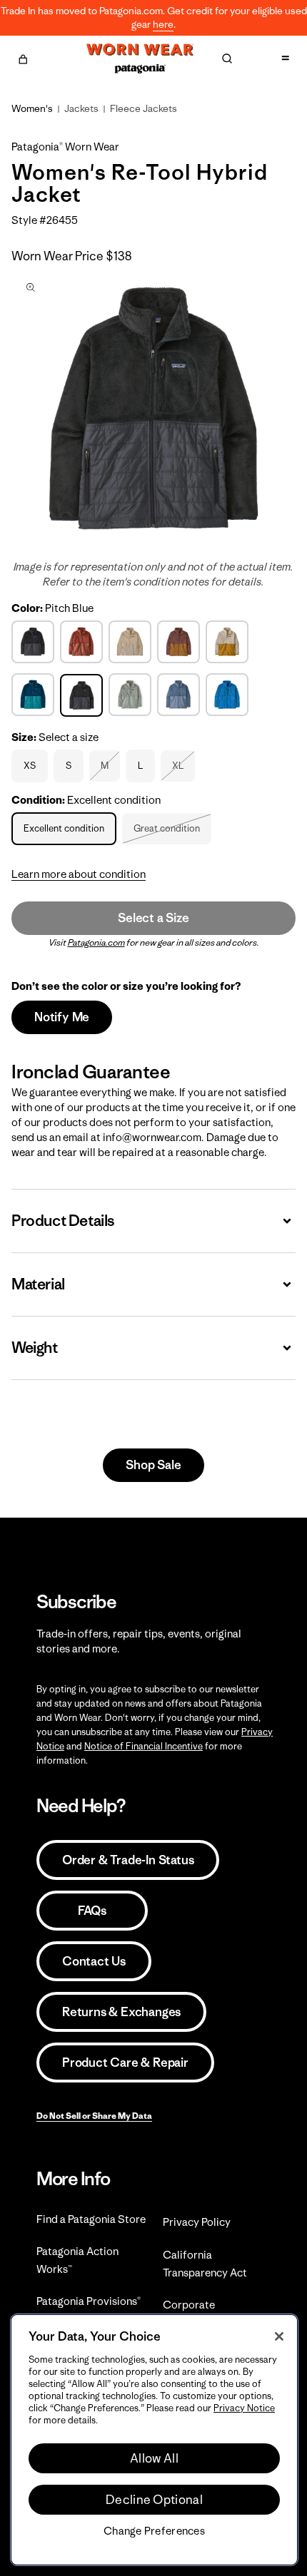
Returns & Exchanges (121, 2012)
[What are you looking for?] (227, 58)
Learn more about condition (79, 874)
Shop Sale (153, 1465)
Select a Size (153, 918)
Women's (32, 108)
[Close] (279, 2336)
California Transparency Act (205, 2264)
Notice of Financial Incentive (144, 1746)
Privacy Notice (244, 2408)
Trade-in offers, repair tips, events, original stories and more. (139, 1641)
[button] (23, 57)
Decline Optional (154, 2500)
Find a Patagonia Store (91, 2219)
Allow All (154, 2458)
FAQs (92, 1911)
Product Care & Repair (125, 2063)
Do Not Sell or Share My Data (94, 2116)
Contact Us (94, 1961)
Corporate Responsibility (197, 2314)
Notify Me (62, 1017)
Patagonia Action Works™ (77, 2260)
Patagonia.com (96, 942)
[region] (154, 2440)
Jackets (81, 108)
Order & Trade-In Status (128, 1860)
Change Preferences (154, 2531)
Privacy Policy (197, 2222)
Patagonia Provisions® (89, 2301)
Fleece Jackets (144, 108)
